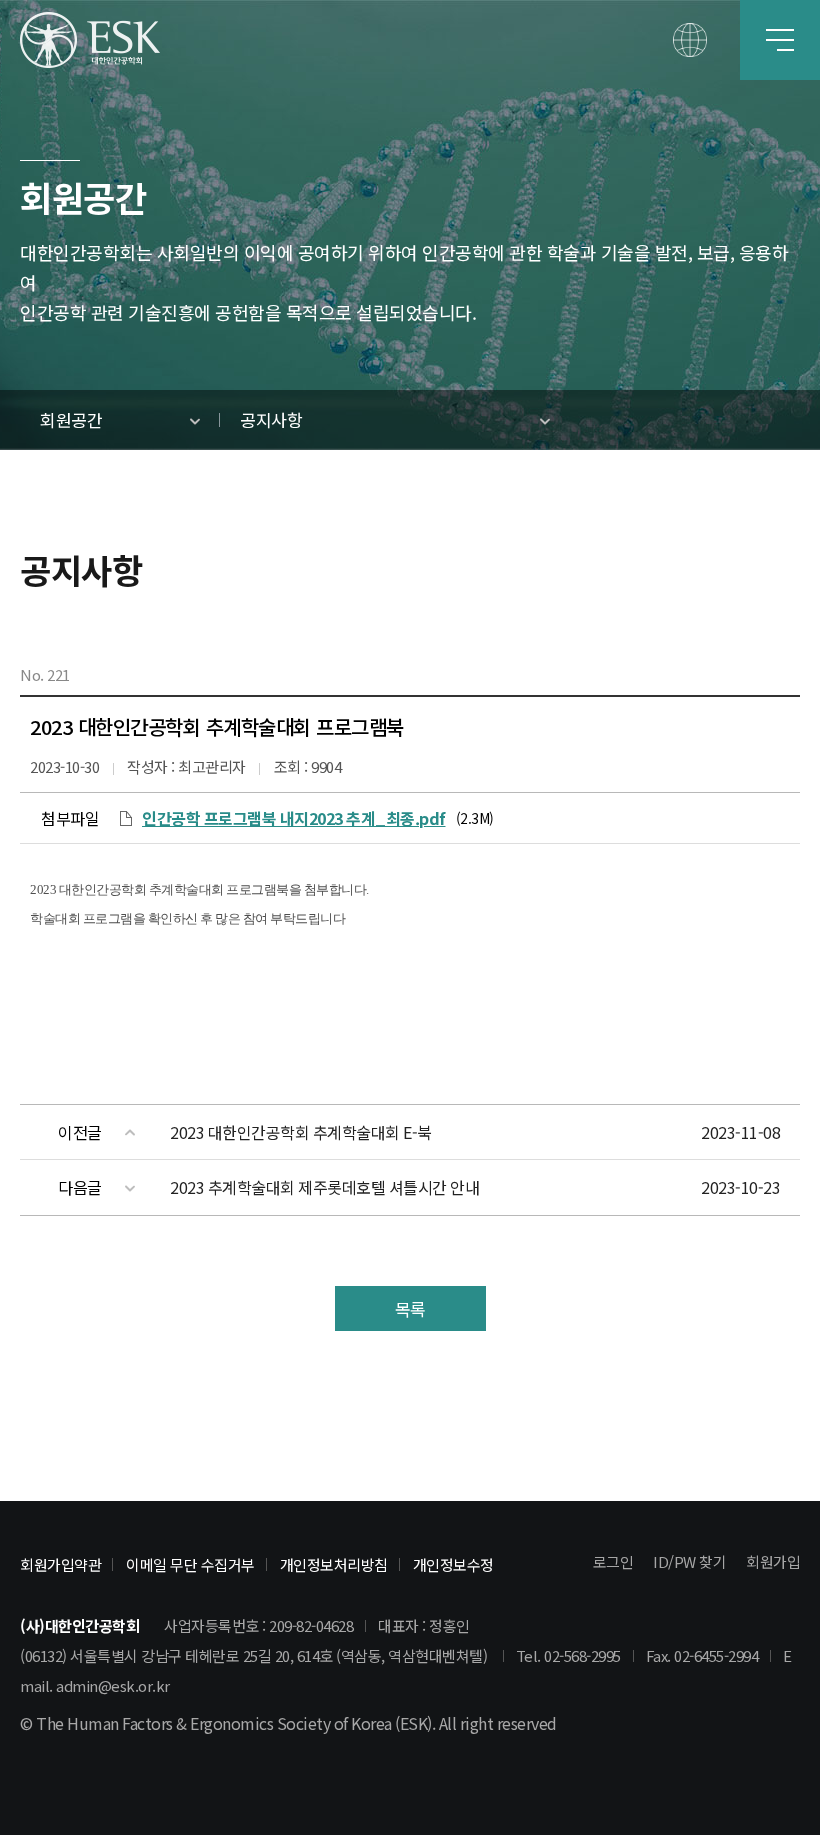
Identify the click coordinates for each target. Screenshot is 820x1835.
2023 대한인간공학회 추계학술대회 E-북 (301, 1132)
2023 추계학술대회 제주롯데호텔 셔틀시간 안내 (324, 1187)
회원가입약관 (60, 1564)
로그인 (613, 1561)
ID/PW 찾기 (689, 1561)
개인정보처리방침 (334, 1564)
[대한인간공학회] (90, 40)
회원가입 (773, 1561)
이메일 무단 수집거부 (190, 1564)
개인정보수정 (453, 1564)
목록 (410, 1308)
